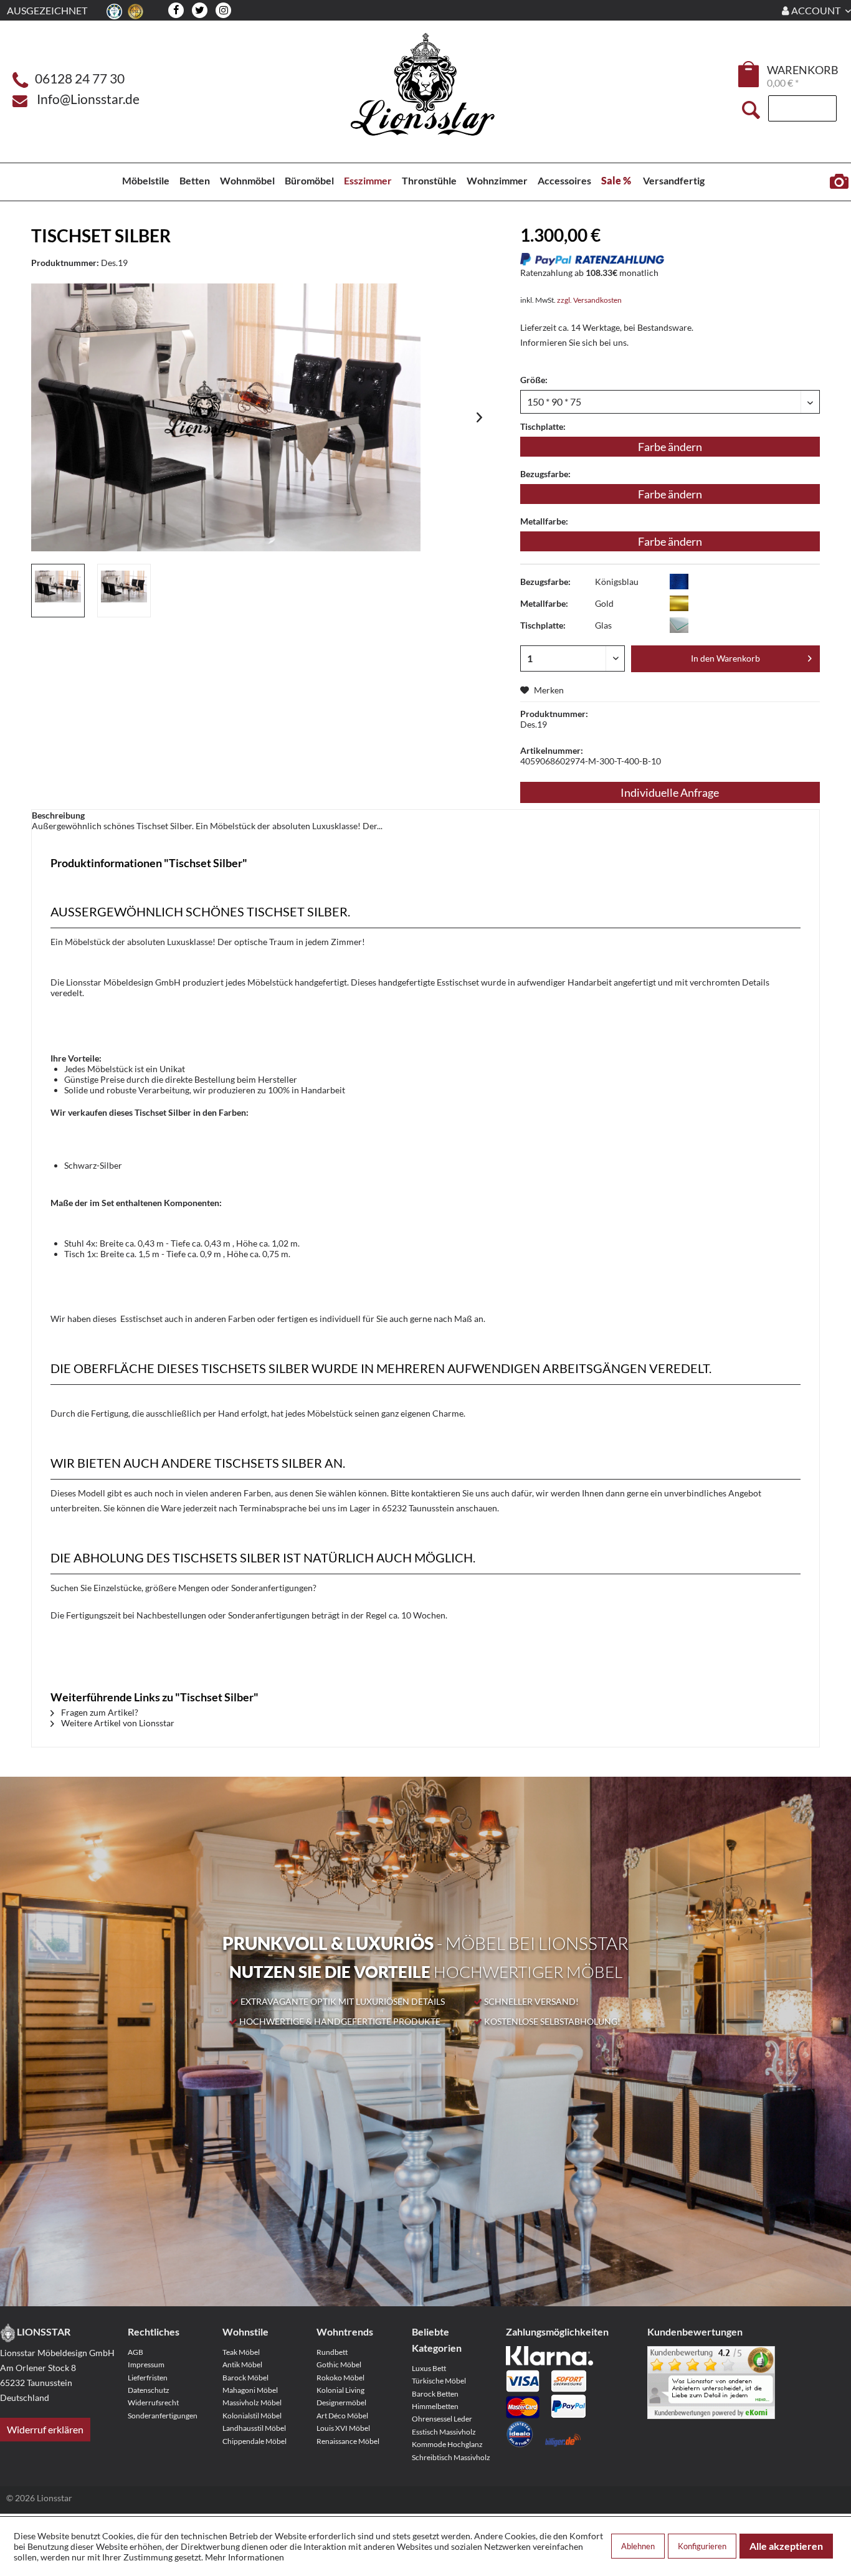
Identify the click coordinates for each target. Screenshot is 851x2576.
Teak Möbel (241, 2352)
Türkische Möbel (439, 2381)
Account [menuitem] (816, 10)
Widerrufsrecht (153, 2403)
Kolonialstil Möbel (252, 2416)
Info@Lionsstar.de (88, 99)
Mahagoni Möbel (250, 2390)
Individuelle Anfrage (670, 792)
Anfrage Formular (839, 182)
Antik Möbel (242, 2365)
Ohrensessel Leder (442, 2419)
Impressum (146, 2365)
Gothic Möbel (339, 2365)
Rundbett (332, 2352)
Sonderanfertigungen (163, 2416)
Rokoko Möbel (340, 2378)
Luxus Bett (429, 2368)
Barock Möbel (245, 2378)
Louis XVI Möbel (343, 2428)
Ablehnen (638, 2546)
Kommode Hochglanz (447, 2444)
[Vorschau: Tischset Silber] (58, 591)
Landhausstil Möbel (254, 2428)
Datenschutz (149, 2390)
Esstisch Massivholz (444, 2432)
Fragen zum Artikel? (99, 1712)
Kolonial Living (340, 2390)
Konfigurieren (702, 2546)
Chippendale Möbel (254, 2441)
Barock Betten (435, 2394)
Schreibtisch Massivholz (451, 2457)
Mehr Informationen (245, 2557)
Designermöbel (341, 2403)
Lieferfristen (148, 2378)
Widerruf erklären (45, 2429)
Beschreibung (58, 815)
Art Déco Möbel (342, 2416)
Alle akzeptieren (786, 2546)
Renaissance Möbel (348, 2441)
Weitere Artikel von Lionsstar (117, 1723)
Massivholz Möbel (252, 2403)
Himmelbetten (435, 2406)
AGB (135, 2352)
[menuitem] (749, 76)
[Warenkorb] (749, 74)
